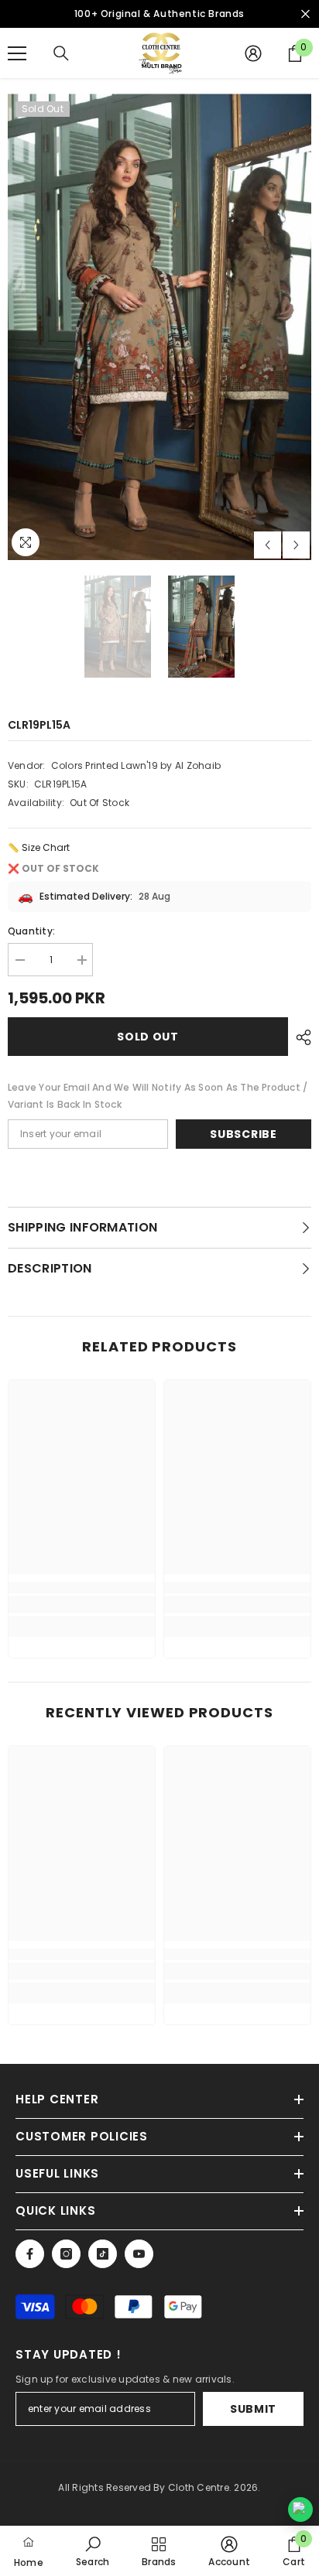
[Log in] (253, 53)
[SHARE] (300, 1037)
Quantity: (31, 931)
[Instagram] (66, 2254)
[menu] (17, 53)
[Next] (296, 545)
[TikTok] (103, 2254)
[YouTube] (139, 2254)
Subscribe (243, 1134)
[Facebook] (30, 2254)
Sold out (148, 1037)
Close (305, 14)
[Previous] (268, 545)
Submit (253, 2409)
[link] (82, 1604)
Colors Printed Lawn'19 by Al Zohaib (136, 765)
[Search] (61, 53)
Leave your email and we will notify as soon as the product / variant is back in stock (158, 1096)
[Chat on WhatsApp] (300, 2509)
